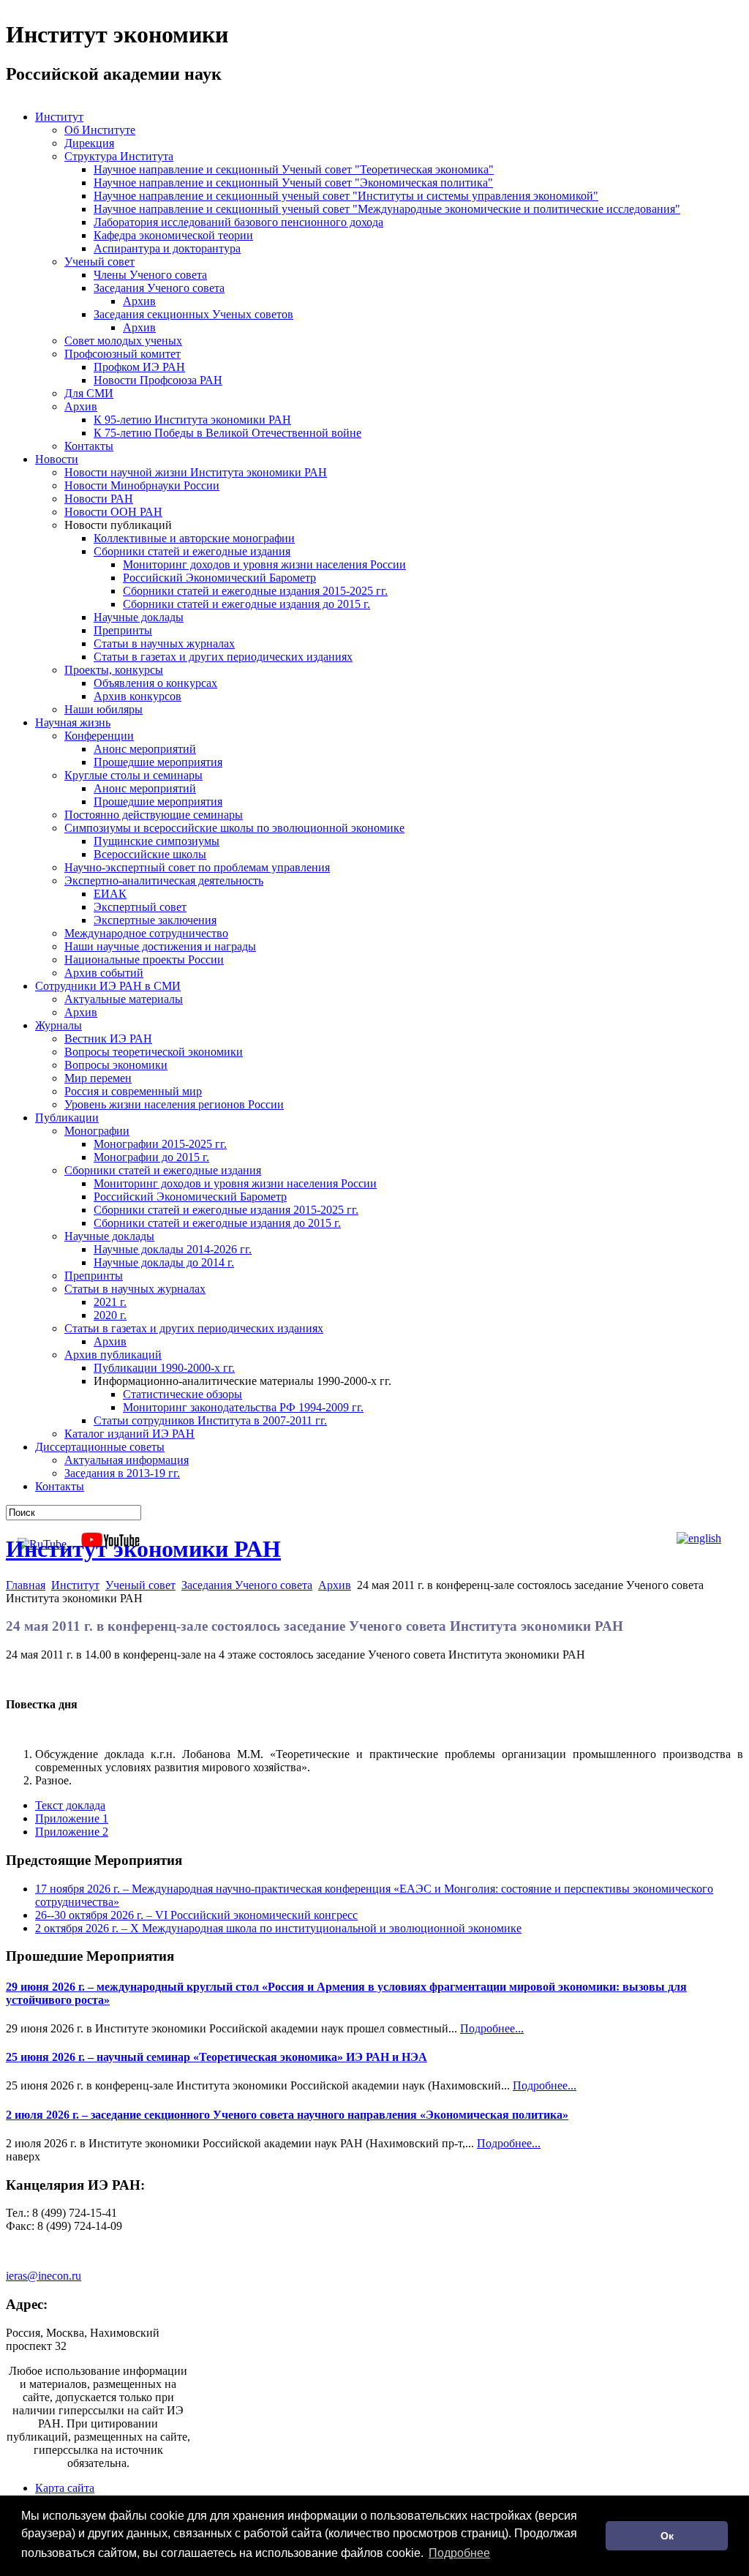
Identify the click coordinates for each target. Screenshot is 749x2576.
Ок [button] (667, 2536)
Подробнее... (492, 2028)
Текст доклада (70, 1805)
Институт (75, 1585)
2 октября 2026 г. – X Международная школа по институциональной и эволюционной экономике (278, 1928)
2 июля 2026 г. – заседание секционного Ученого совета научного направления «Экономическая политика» (287, 2115)
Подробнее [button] (459, 2553)
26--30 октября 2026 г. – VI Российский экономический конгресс (196, 1915)
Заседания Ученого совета (247, 1585)
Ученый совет (140, 1585)
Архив (335, 1585)
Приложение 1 (72, 1818)
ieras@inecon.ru (44, 2276)
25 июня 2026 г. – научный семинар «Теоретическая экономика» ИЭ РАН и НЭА (217, 2057)
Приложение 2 (72, 1832)
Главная (26, 1585)
